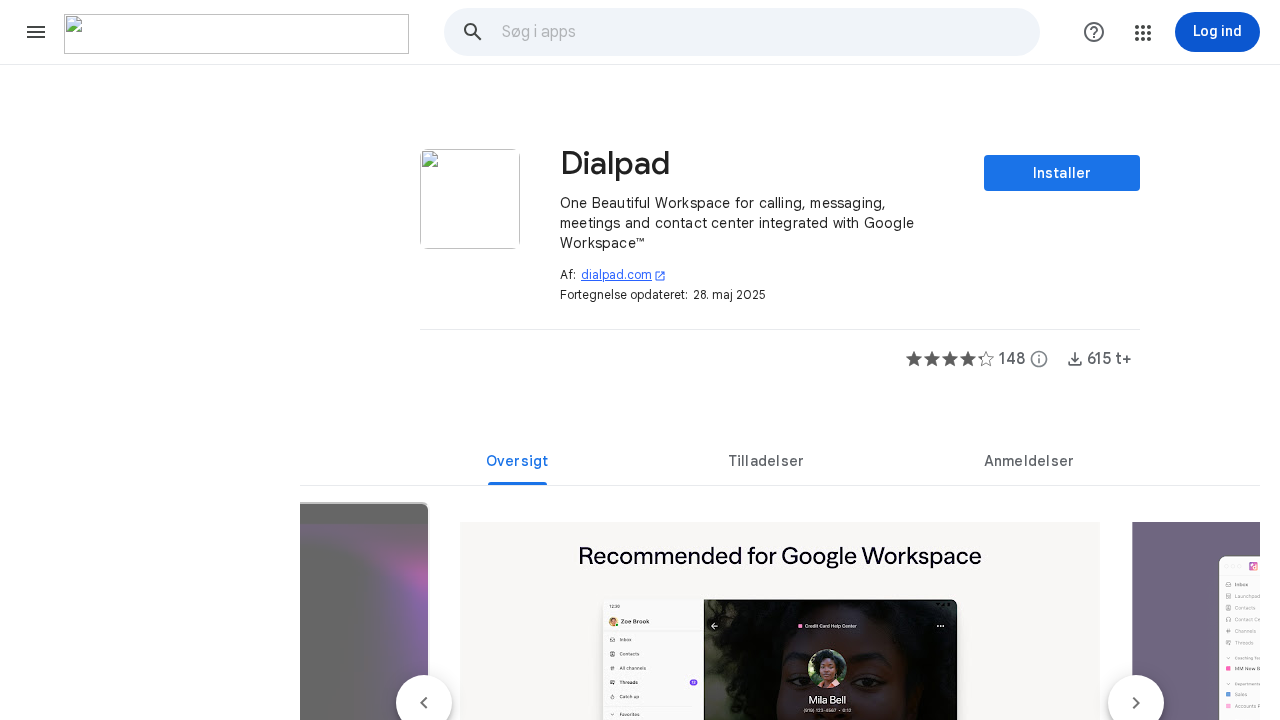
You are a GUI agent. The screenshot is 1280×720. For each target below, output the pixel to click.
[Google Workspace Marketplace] (236, 34)
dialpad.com (623, 274)
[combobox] (770, 32)
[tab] (517, 461)
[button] (36, 32)
